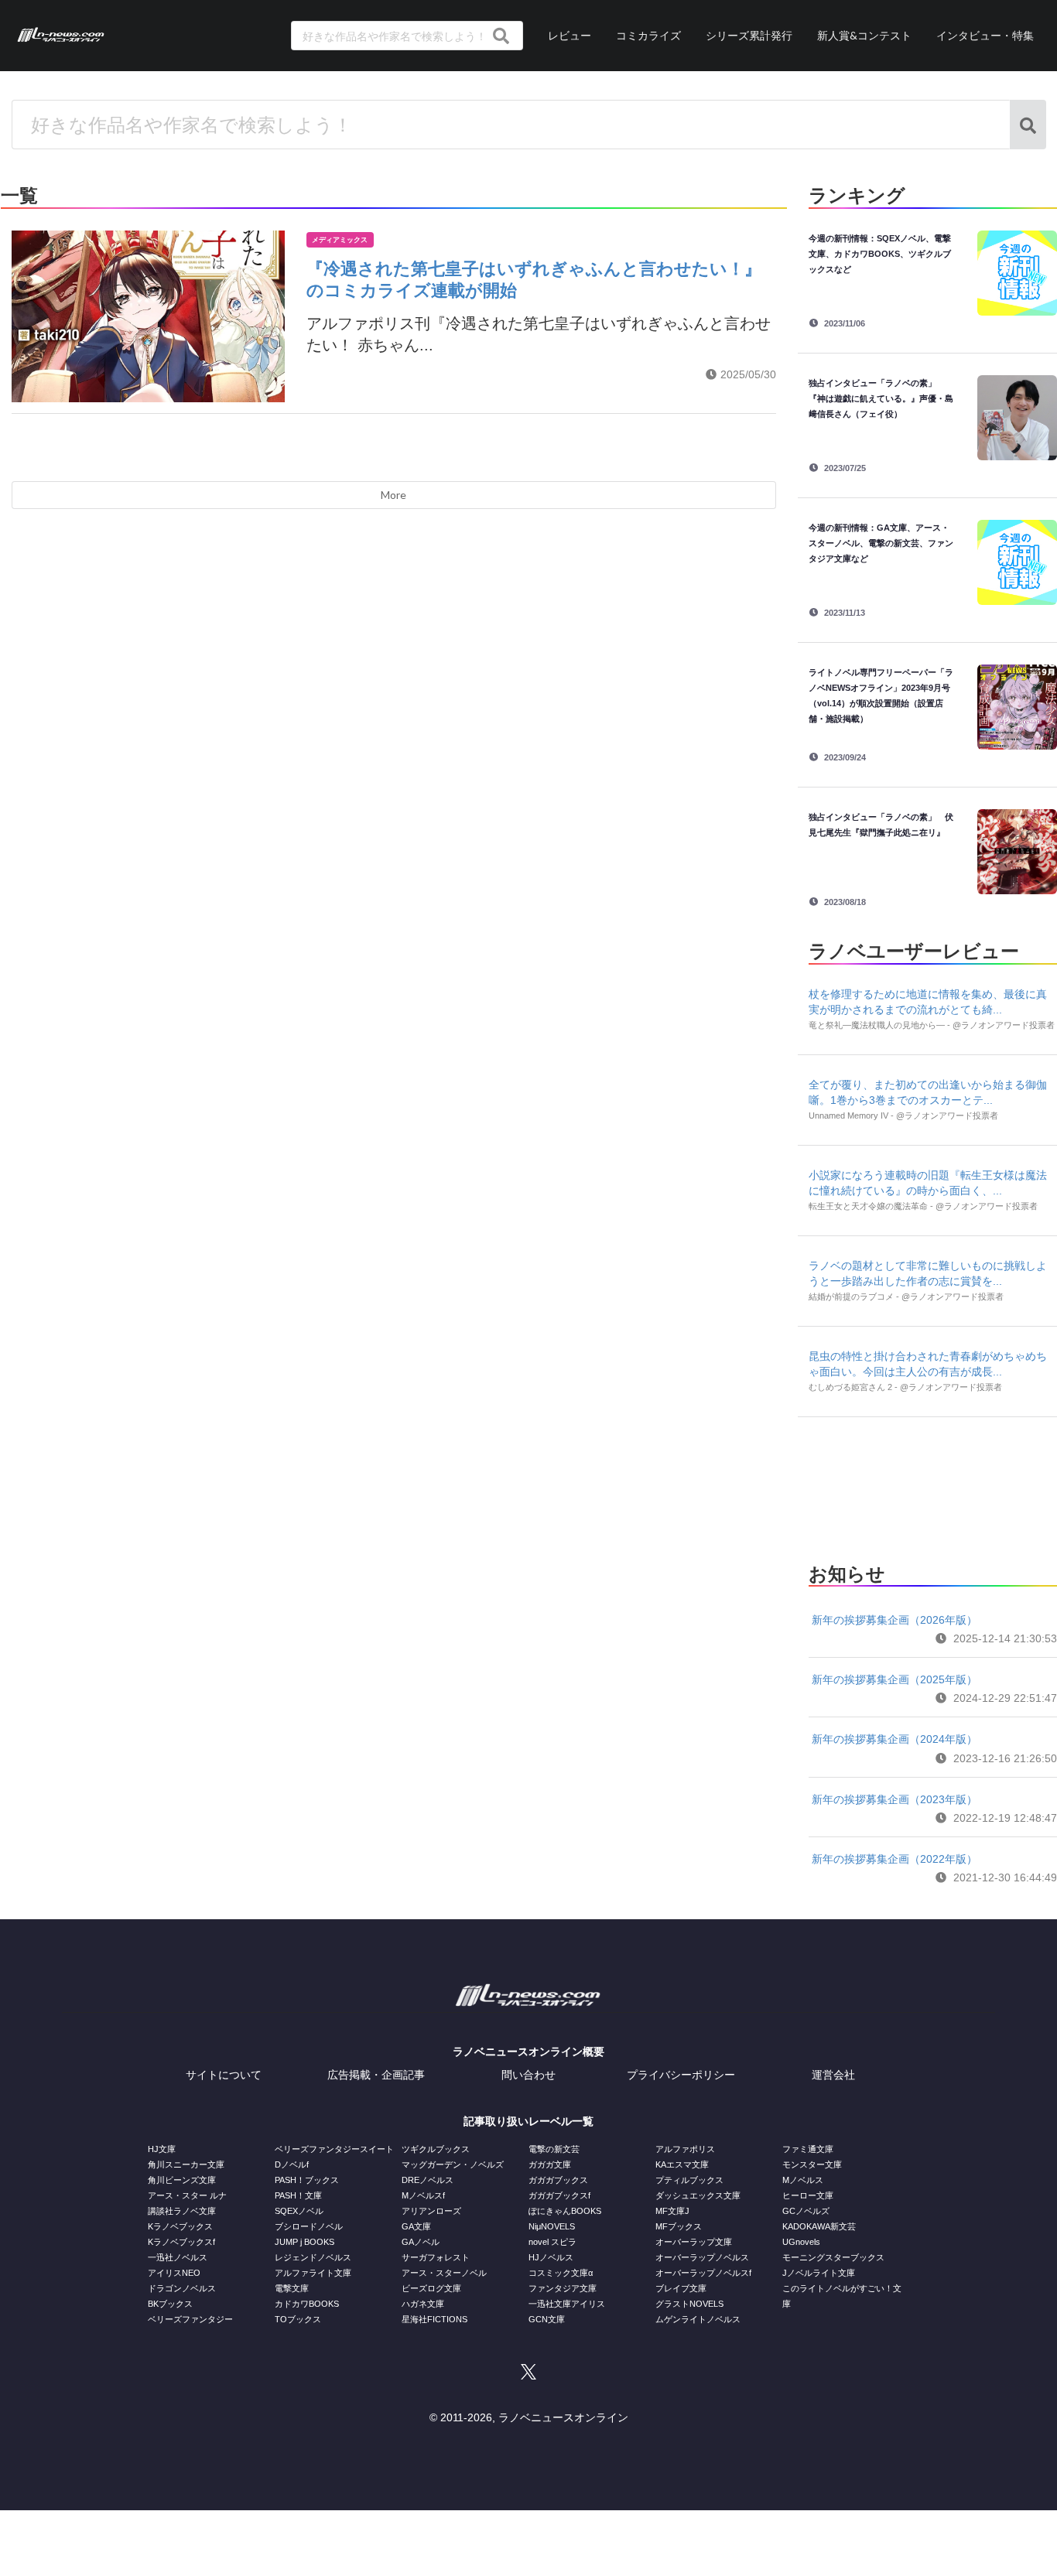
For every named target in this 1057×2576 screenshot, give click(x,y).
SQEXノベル (299, 2211)
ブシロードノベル (309, 2226)
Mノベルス (803, 2180)
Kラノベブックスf (181, 2242)
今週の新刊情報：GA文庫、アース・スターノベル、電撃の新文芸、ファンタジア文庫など (881, 543)
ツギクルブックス (436, 2149)
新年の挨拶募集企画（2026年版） (895, 1620)
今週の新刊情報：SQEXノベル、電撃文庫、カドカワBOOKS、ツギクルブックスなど (880, 254)
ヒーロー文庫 (808, 2195)
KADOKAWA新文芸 (819, 2226)
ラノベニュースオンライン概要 (528, 2052)
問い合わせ (528, 2075)
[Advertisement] (932, 1485)
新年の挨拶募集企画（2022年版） (895, 1859)
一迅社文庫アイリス (567, 2304)
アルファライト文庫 (313, 2273)
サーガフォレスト (436, 2257)
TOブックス (298, 2319)
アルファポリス (685, 2149)
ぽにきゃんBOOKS (565, 2211)
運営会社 (833, 2075)
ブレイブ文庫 (681, 2288)
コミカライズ (648, 35)
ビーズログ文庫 (431, 2288)
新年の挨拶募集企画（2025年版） (895, 1679)
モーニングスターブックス (833, 2257)
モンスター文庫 (812, 2164)
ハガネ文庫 (423, 2304)
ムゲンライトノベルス (698, 2319)
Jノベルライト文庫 (819, 2273)
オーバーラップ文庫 (694, 2242)
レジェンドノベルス (313, 2257)
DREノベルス (428, 2180)
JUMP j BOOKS (304, 2242)
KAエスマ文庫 (682, 2164)
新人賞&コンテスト (864, 35)
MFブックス (679, 2226)
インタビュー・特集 (985, 35)
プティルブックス (689, 2180)
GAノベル (421, 2242)
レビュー (570, 35)
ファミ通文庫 (808, 2149)
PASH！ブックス (307, 2180)
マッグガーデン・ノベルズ (453, 2164)
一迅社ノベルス (178, 2257)
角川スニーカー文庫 (186, 2164)
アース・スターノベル (444, 2273)
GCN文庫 (547, 2319)
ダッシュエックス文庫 (698, 2195)
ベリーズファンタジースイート (334, 2149)
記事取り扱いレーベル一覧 (528, 2121)
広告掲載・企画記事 (376, 2075)
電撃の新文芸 (554, 2149)
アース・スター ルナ (187, 2195)
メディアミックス (340, 240)
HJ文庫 (162, 2149)
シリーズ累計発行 (749, 35)
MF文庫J (672, 2211)
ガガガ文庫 (550, 2164)
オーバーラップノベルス (702, 2257)
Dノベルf (292, 2164)
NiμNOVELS (552, 2226)
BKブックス (170, 2304)
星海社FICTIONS (434, 2319)
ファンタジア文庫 (563, 2288)
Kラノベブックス (180, 2226)
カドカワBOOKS (307, 2304)
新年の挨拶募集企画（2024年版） (895, 1739)
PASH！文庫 (298, 2195)
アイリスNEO (174, 2273)
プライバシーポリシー (681, 2075)
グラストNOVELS (689, 2304)
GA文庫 (416, 2226)
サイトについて (224, 2075)
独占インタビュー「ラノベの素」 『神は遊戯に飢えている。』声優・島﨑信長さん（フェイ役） (881, 398)
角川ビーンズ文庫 (182, 2180)
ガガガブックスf (559, 2195)
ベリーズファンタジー (190, 2319)
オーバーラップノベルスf (703, 2273)
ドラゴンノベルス (182, 2288)
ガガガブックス (558, 2180)
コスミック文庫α (561, 2273)
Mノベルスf (423, 2195)
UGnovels (801, 2242)
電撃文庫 (292, 2288)
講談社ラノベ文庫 (182, 2211)
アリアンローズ (431, 2211)
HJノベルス (551, 2257)
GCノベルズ (806, 2211)
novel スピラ (552, 2242)
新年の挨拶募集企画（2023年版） (895, 1799)
